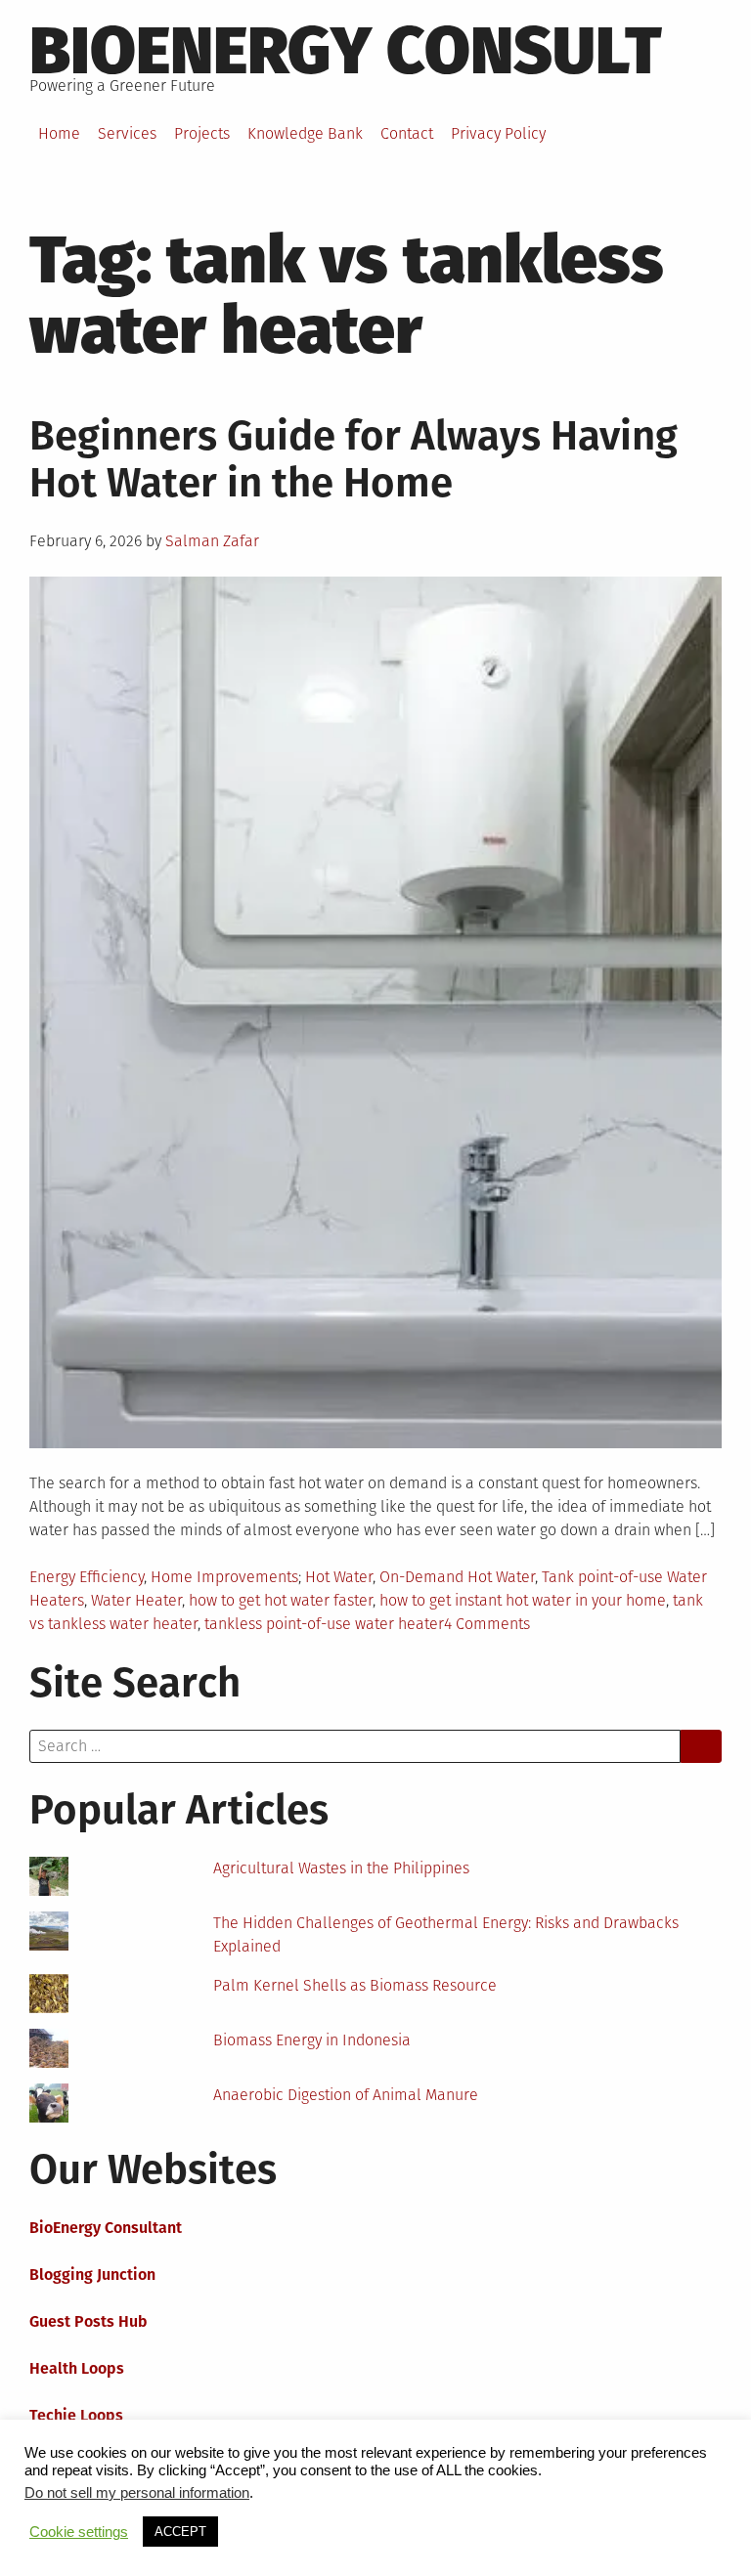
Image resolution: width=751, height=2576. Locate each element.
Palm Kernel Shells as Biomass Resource (355, 1985)
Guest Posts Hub (88, 2321)
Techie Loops (76, 2415)
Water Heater (136, 1600)
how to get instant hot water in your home (523, 1600)
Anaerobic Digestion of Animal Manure (346, 2095)
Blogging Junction (92, 2275)
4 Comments (487, 1624)
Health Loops (77, 2368)
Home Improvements (224, 1577)
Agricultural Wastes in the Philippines (341, 1868)
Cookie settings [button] (79, 2532)
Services (127, 133)
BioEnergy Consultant (106, 2228)
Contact (407, 133)
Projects (202, 133)
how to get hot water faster (281, 1600)
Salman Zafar (212, 541)
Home (59, 133)
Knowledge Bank (305, 133)
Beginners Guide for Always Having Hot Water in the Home (353, 459)
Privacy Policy (498, 133)
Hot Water (339, 1577)
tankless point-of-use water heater (324, 1624)
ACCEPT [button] (180, 2532)
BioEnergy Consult (346, 51)
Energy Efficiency (87, 1577)
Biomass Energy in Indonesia (312, 2040)
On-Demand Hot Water (457, 1577)
